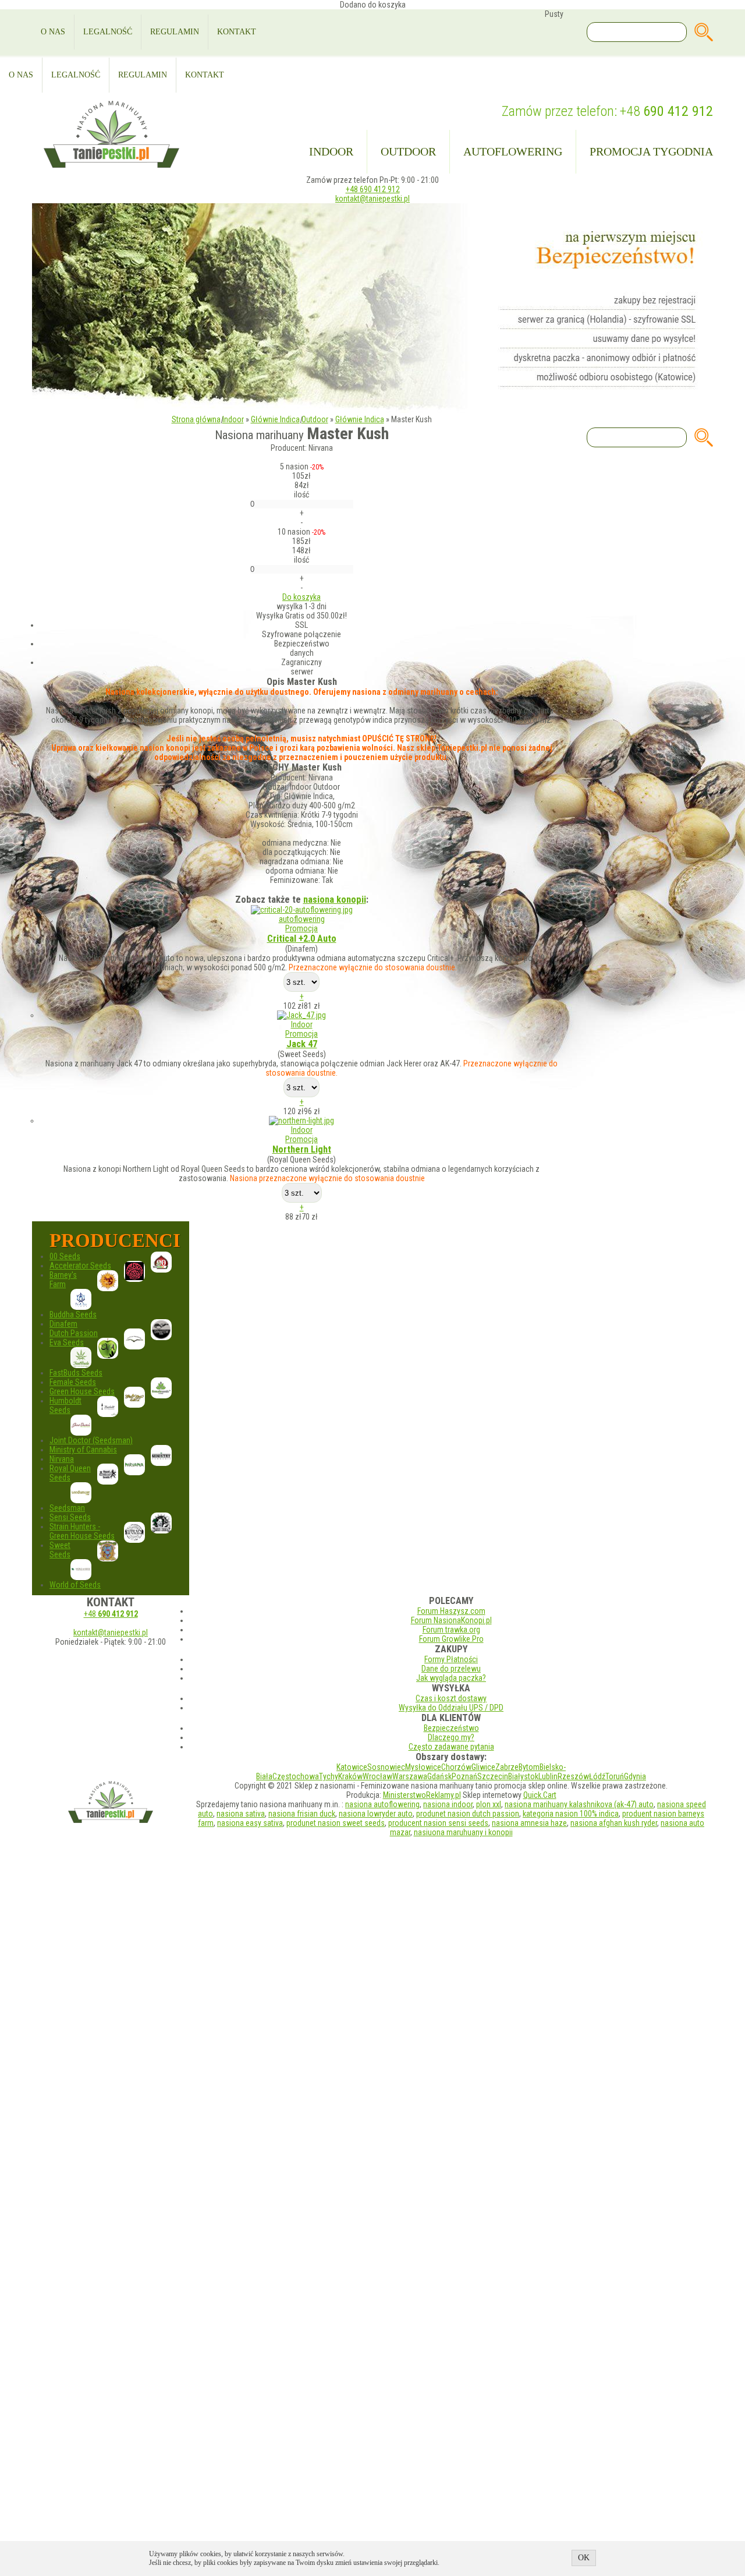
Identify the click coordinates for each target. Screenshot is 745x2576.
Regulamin (175, 32)
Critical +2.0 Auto (302, 939)
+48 (666, 111)
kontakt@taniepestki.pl (372, 199)
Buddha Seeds (73, 1314)
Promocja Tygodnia (651, 151)
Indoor (331, 151)
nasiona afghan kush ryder (614, 1823)
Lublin (548, 1776)
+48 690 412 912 (373, 189)
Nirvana (62, 1459)
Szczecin (493, 1776)
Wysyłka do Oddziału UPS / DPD (451, 1708)
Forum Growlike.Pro (451, 1639)
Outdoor (408, 151)
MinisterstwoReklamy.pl (422, 1795)
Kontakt (237, 32)
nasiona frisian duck (302, 1814)
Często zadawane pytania (451, 1747)
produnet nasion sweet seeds (336, 1823)
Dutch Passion (74, 1333)
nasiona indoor (448, 1804)
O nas (53, 32)
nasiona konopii (335, 900)
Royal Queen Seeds (70, 1473)
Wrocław (377, 1776)
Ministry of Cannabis (83, 1450)
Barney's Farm (63, 1280)
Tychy (329, 1776)
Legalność (108, 32)
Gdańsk (439, 1776)
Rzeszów (573, 1776)
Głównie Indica (275, 419)
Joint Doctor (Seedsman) (91, 1440)
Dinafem (63, 1324)
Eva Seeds (67, 1342)
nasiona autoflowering (382, 1804)
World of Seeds (75, 1585)
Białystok (523, 1776)
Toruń (615, 1776)
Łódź (597, 1776)
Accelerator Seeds (80, 1266)
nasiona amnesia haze (529, 1823)
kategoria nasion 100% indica (571, 1814)
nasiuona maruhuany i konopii (463, 1832)
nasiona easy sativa (250, 1823)
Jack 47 (302, 1044)
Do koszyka (301, 597)
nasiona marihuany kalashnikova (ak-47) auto (579, 1804)
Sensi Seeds (70, 1517)
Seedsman (67, 1508)
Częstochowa (296, 1776)
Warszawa (410, 1776)
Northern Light (302, 1149)
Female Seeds (73, 1382)
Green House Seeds (82, 1391)
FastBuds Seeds (76, 1373)
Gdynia (635, 1776)
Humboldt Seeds (65, 1405)
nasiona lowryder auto (376, 1814)
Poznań (464, 1776)
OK (584, 2558)
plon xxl (489, 1804)
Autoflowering (513, 151)
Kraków (350, 1776)
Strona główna (196, 419)
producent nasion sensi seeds (438, 1823)
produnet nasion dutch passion (468, 1814)
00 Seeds (65, 1256)
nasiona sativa (241, 1814)
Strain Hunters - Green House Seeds (82, 1531)
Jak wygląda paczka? (451, 1678)
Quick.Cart (540, 1795)
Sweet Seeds (60, 1550)
